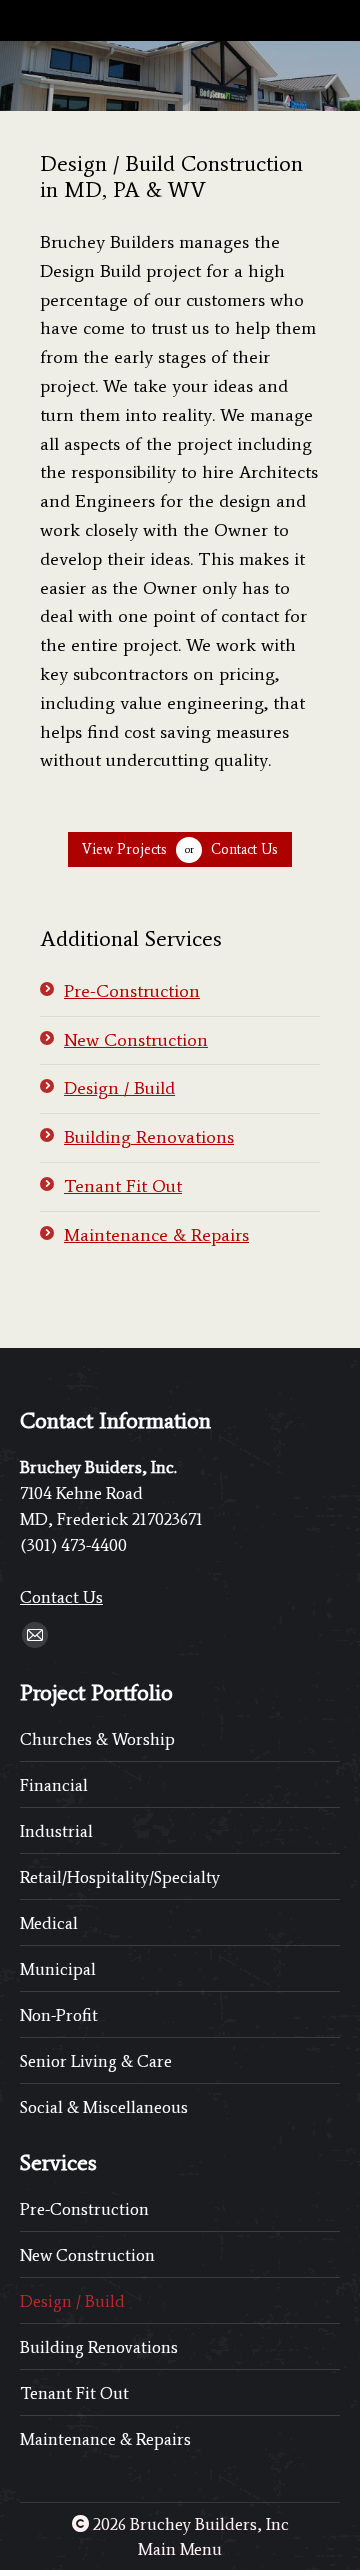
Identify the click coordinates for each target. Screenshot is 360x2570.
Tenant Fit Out (123, 1186)
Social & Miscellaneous (104, 2107)
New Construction (136, 1040)
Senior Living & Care (96, 2061)
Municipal (58, 1969)
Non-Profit (59, 2015)
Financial (54, 1785)
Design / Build (119, 1088)
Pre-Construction (132, 991)
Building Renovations (149, 1137)
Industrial (56, 1831)
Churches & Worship (97, 1739)
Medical (49, 1923)
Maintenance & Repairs (156, 1235)
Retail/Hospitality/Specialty (120, 1877)
